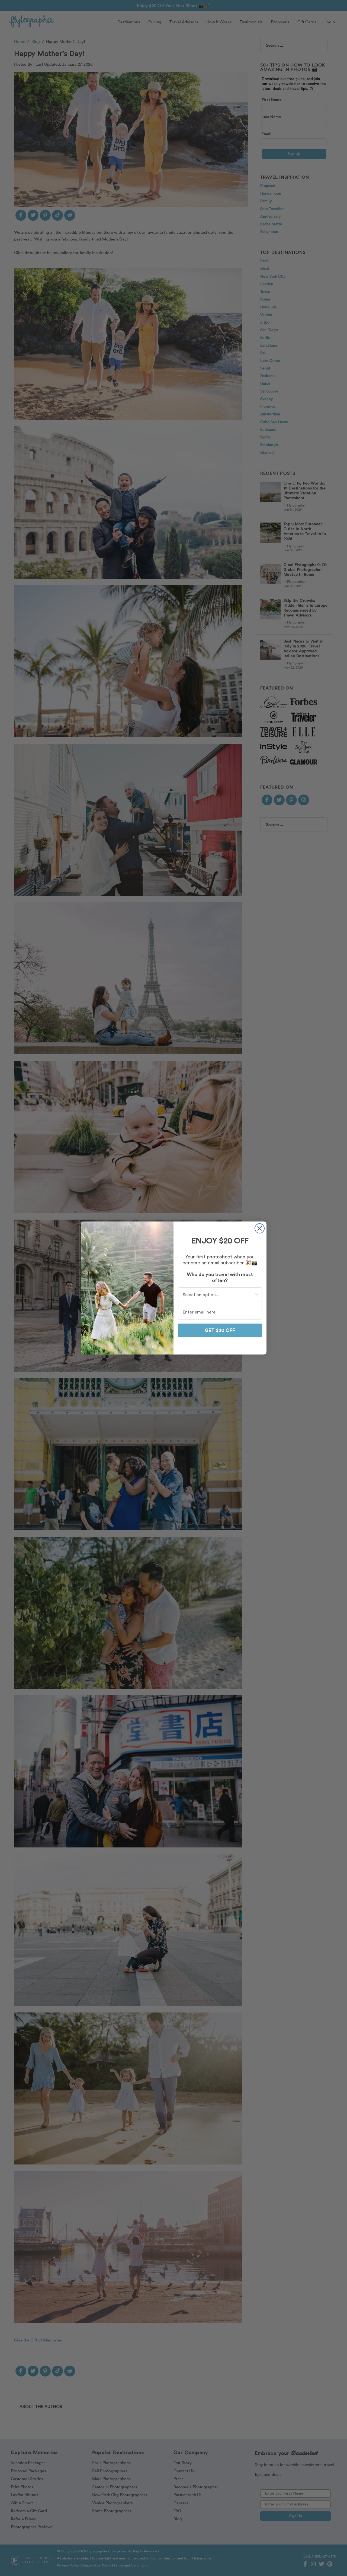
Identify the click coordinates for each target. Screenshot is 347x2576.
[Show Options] (257, 1295)
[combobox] (218, 1295)
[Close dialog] (260, 1228)
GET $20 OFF (220, 1330)
